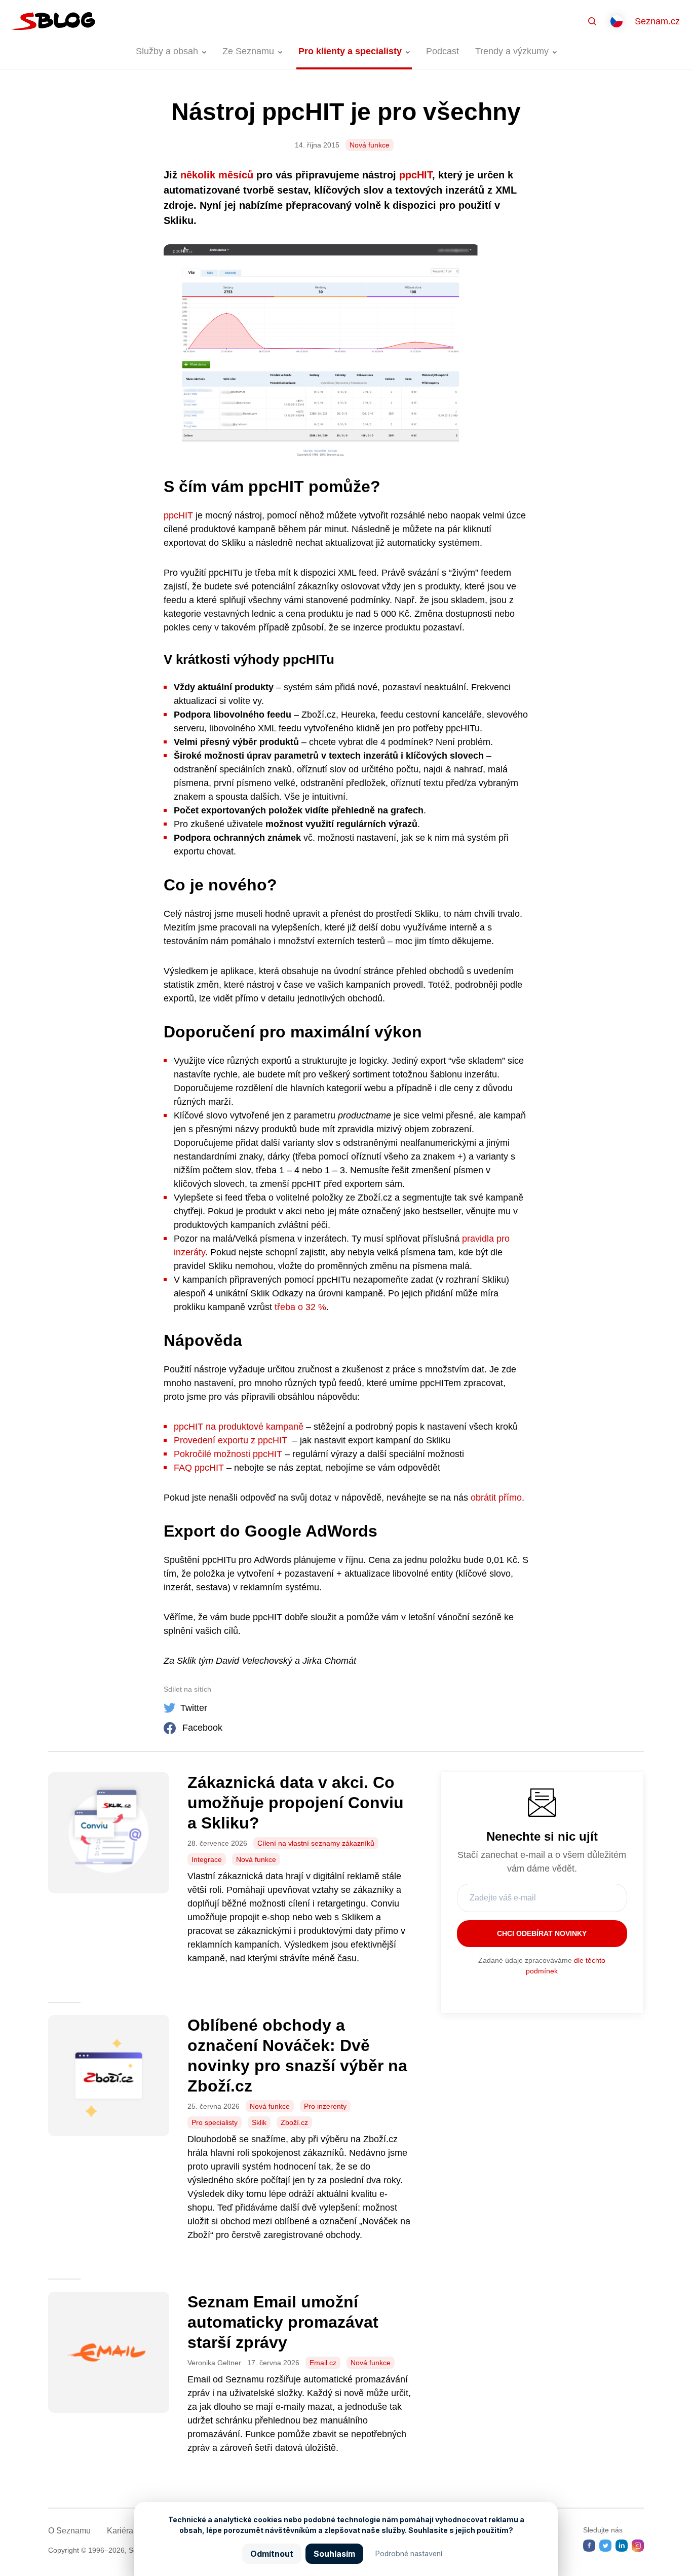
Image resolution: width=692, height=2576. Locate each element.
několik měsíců (217, 175)
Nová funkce (370, 145)
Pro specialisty (215, 2122)
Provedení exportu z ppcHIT (230, 1440)
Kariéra (120, 2531)
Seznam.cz (657, 21)
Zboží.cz (294, 2122)
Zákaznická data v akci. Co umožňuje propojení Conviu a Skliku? (296, 1803)
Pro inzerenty (325, 2106)
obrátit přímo (496, 1498)
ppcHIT (416, 175)
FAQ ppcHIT (199, 1468)
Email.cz (323, 2363)
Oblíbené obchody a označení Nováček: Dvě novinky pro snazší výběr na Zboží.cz (297, 2056)
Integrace (207, 1859)
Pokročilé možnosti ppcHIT (228, 1454)
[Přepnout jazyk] (617, 21)
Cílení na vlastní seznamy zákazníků (316, 1843)
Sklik (259, 2122)
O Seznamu (69, 2531)
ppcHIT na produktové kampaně (239, 1427)
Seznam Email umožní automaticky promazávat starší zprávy (283, 2322)
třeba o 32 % (300, 1307)
